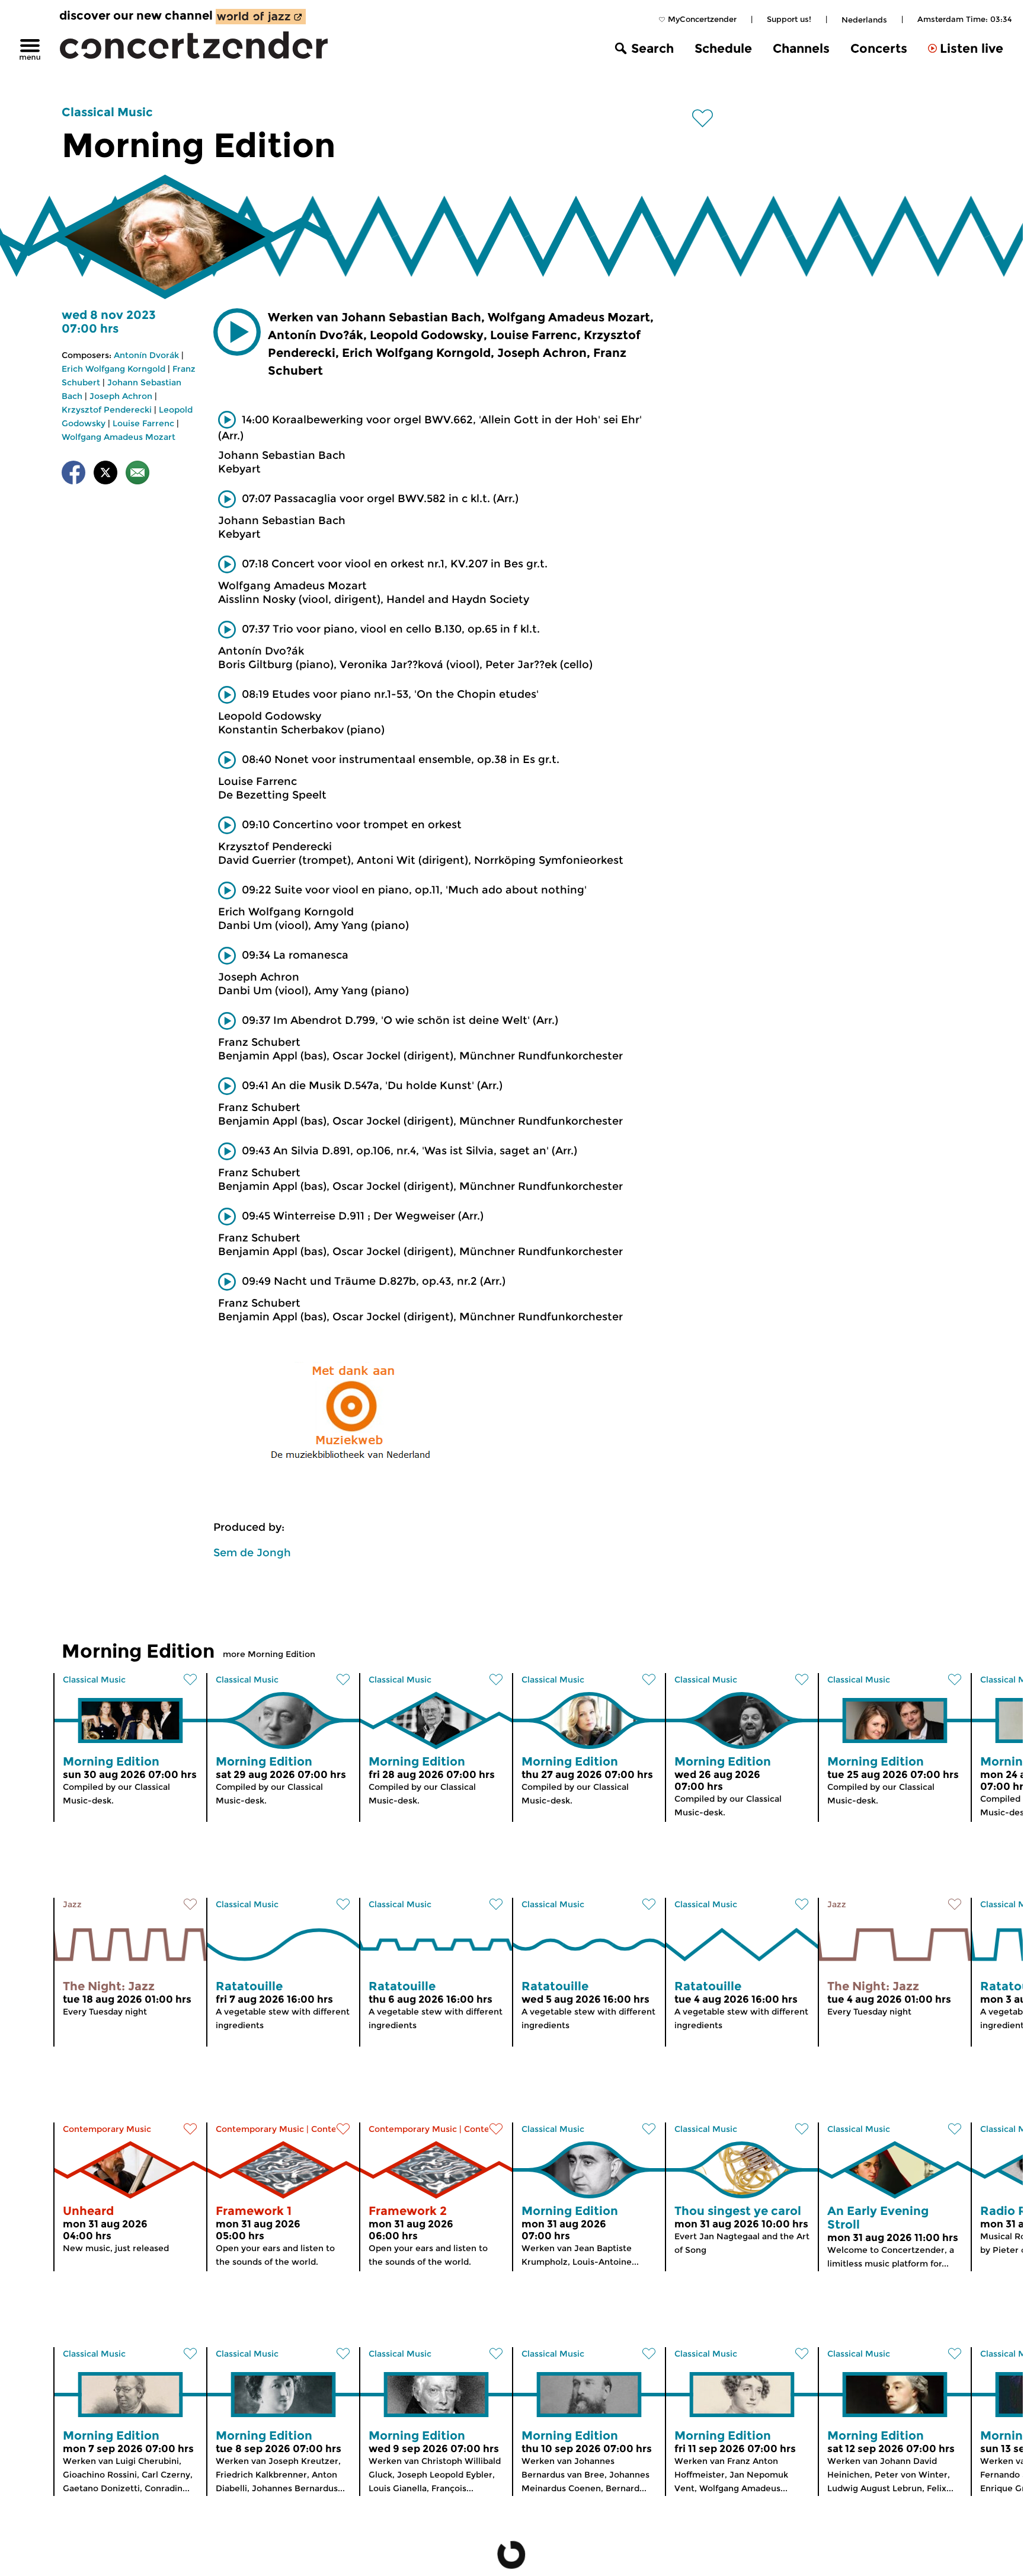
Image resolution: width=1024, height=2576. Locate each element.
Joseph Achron (121, 396)
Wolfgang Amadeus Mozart (119, 437)
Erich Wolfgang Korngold (113, 369)
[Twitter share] (105, 475)
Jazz (72, 1904)
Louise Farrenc (143, 423)
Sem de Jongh (252, 1553)
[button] (237, 332)
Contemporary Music (107, 2129)
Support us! (788, 19)
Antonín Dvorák (146, 355)
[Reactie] (137, 475)
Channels (801, 48)
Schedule (723, 48)
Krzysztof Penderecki (107, 410)
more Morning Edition (269, 1654)
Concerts (879, 48)
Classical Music (107, 112)
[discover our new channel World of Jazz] (261, 17)
